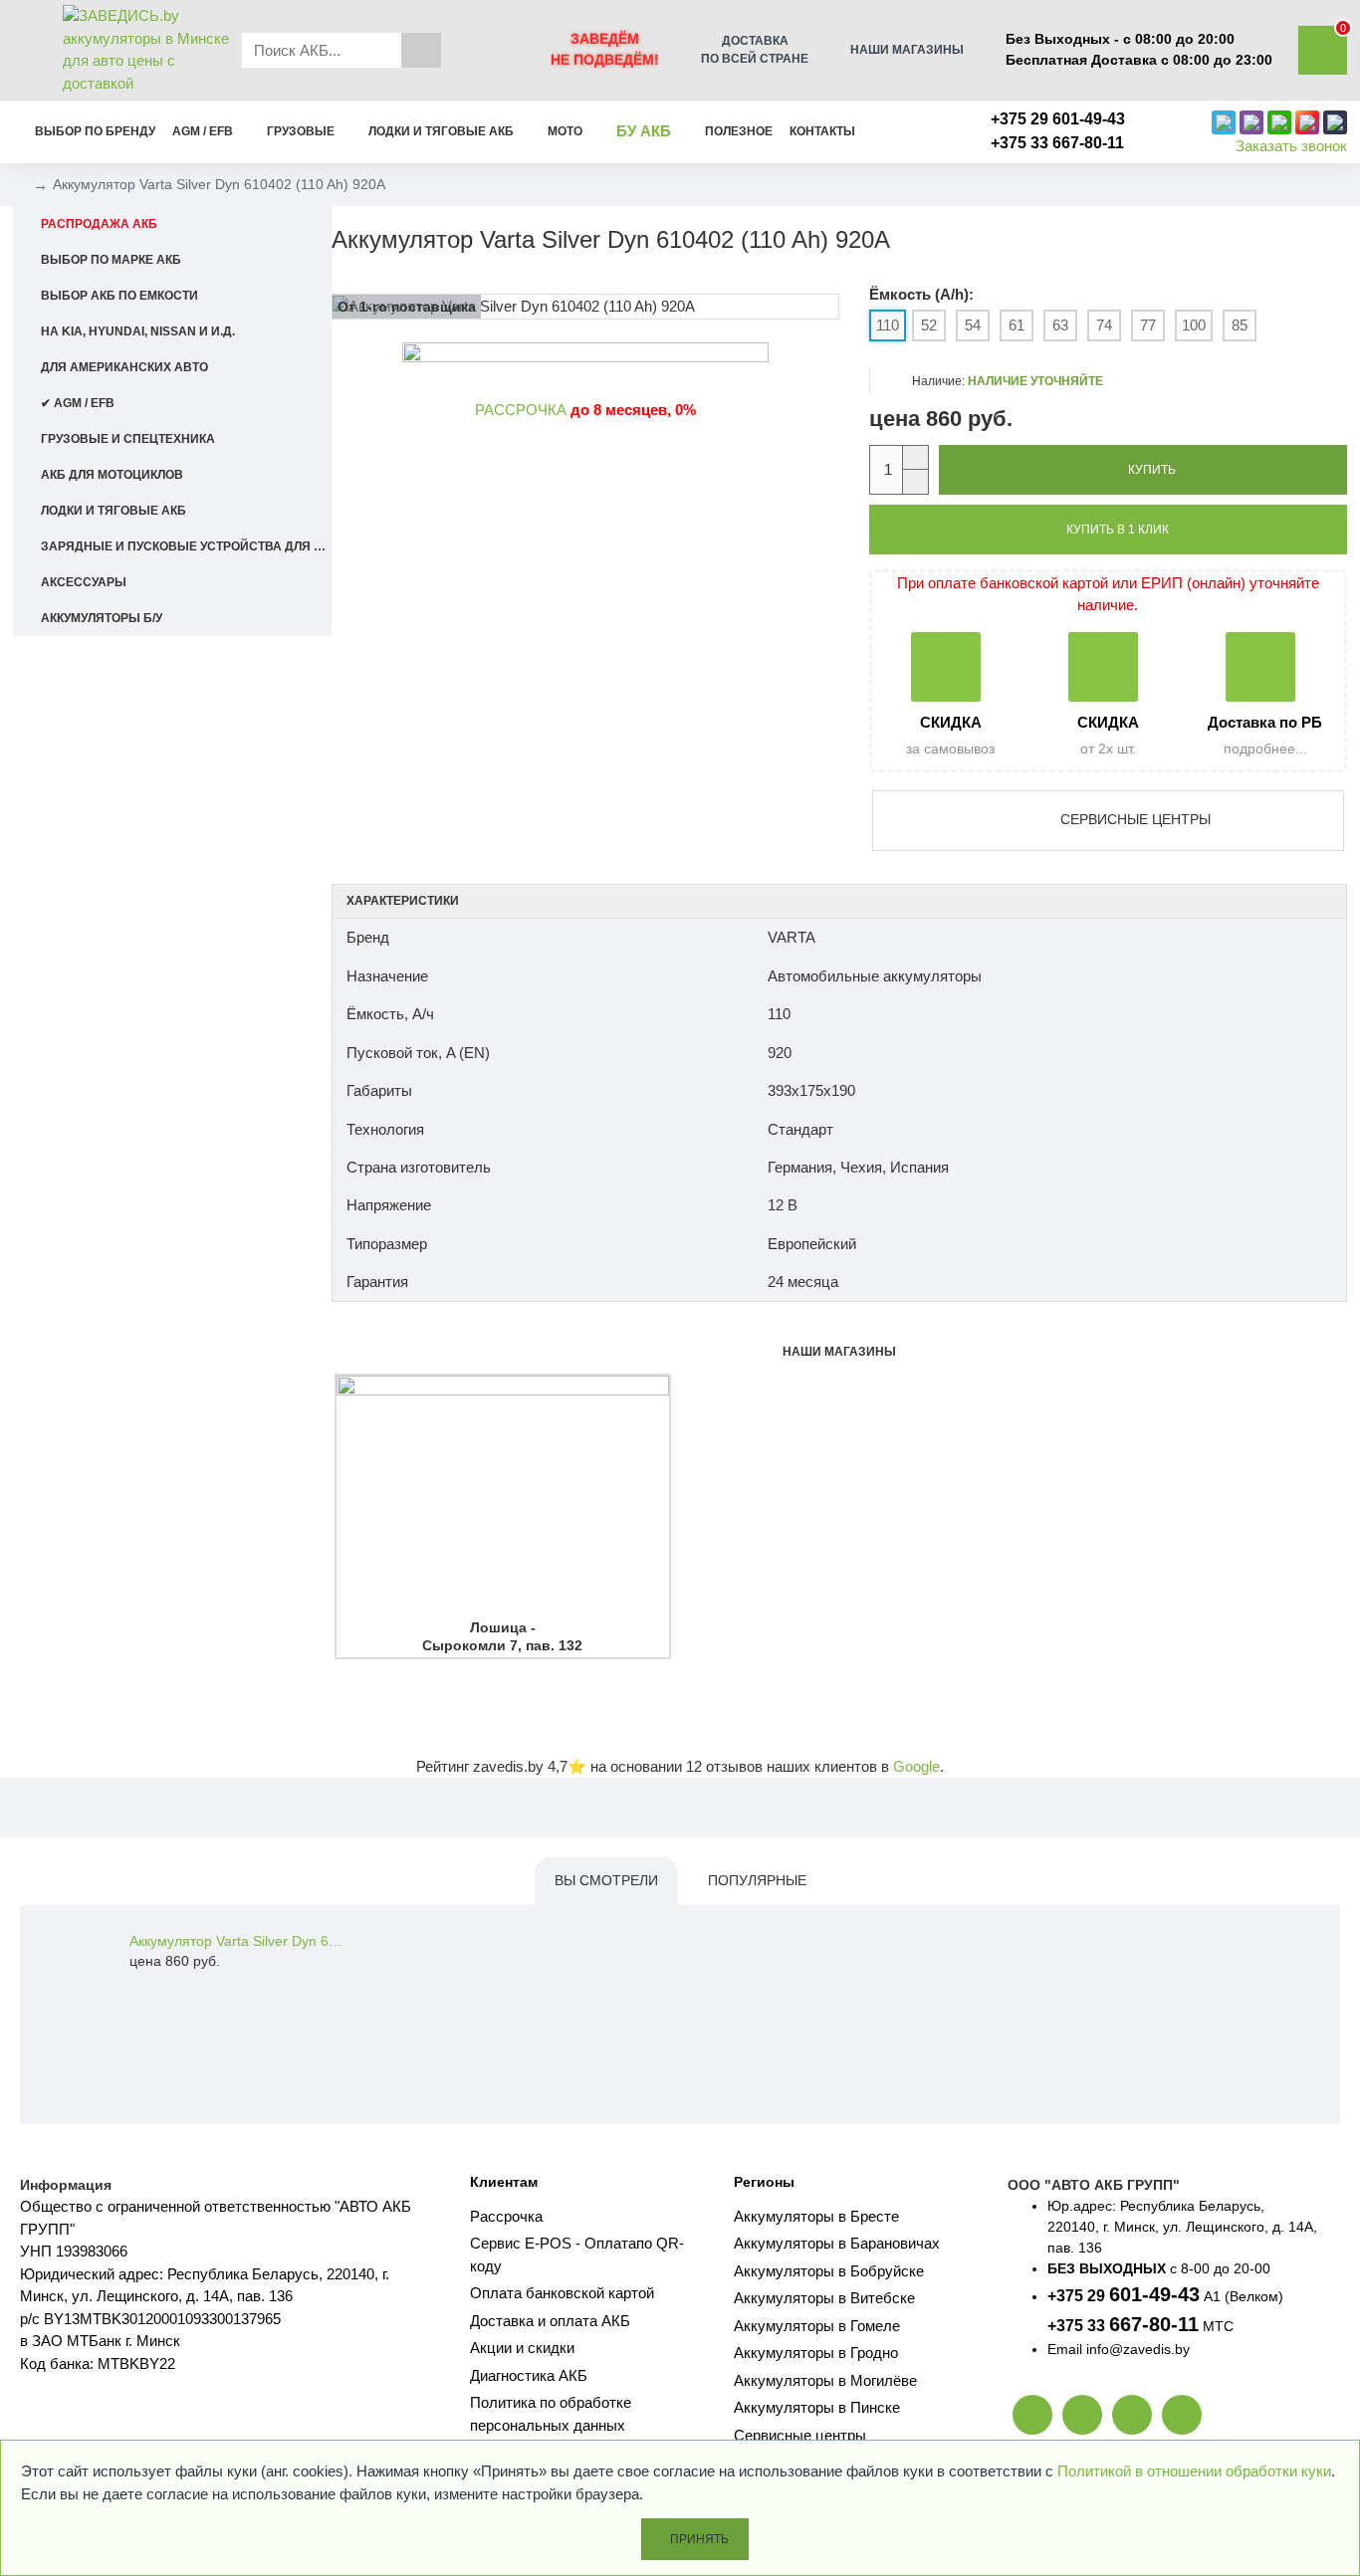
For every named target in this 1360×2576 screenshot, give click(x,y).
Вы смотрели (606, 1880)
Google (916, 1766)
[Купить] (135, 1983)
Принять (699, 2539)
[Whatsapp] (1082, 2415)
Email (1065, 2349)
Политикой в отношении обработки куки (1194, 2471)
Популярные (757, 1880)
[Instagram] (1182, 2415)
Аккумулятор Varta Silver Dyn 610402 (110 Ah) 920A (237, 1941)
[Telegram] (1132, 2415)
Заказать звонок (1291, 146)
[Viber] (1032, 2415)
